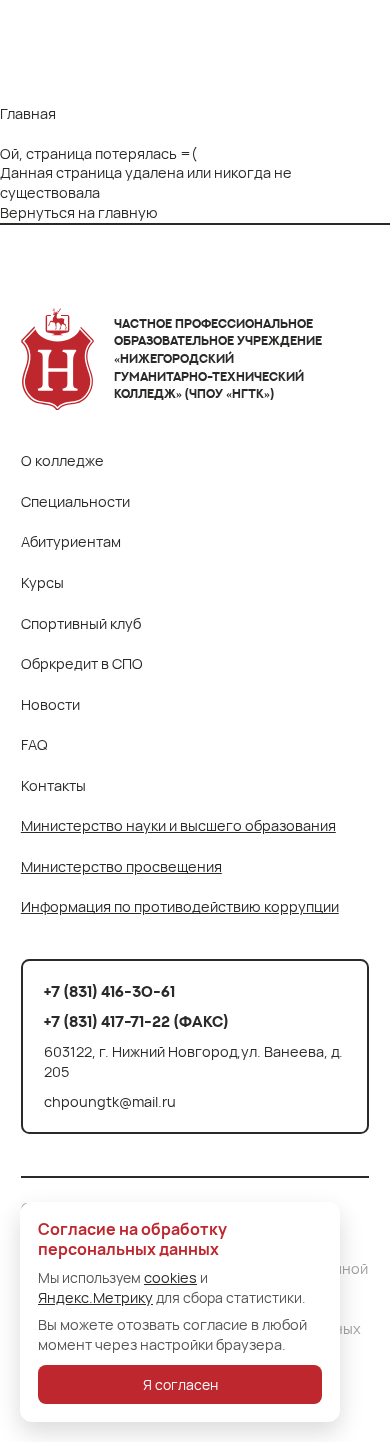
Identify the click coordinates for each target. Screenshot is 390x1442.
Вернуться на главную (79, 212)
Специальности (75, 501)
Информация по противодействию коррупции (180, 906)
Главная (28, 113)
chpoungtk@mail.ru (110, 1101)
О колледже (62, 460)
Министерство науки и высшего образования (178, 825)
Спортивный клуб (81, 623)
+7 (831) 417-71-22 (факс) (136, 1021)
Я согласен (180, 1384)
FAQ (34, 744)
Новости (50, 704)
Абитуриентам (71, 541)
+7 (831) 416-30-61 (109, 991)
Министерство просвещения (121, 866)
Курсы (42, 582)
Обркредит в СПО (82, 663)
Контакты (53, 785)
